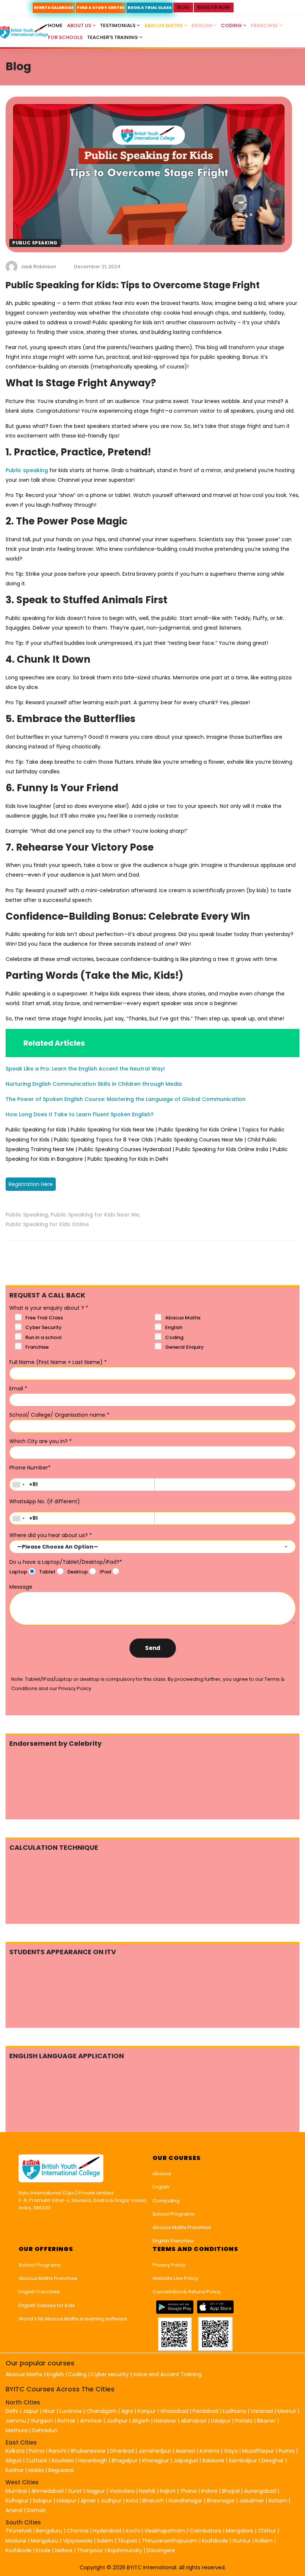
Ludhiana (235, 2411)
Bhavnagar (221, 2501)
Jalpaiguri (186, 2460)
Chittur (267, 2531)
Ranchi (57, 2451)
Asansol (185, 2451)
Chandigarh (102, 2411)
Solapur (42, 2501)
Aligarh (141, 2421)
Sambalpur (243, 2460)
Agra (127, 2411)
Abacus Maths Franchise (182, 2227)
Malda (36, 2470)
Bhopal (231, 2491)
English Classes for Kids (47, 2305)
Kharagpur (155, 2460)
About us (80, 25)
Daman (36, 2510)
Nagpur (96, 2491)
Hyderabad (107, 2531)
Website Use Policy (175, 2278)
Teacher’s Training (113, 37)
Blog (183, 7)
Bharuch (153, 2501)
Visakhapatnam (165, 2531)
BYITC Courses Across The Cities (60, 2389)
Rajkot (168, 2491)
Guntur (242, 2541)
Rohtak (67, 2421)
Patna (37, 2451)
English (202, 25)
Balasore (213, 2460)
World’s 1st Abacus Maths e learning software (73, 2319)
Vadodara (122, 2491)
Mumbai (16, 2491)
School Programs (174, 2214)
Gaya (231, 2451)
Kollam (265, 2541)
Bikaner (266, 2421)
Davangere (161, 2550)
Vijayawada (78, 2541)
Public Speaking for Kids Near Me (95, 1215)
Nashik (147, 2491)
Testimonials (118, 25)
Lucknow (71, 2411)
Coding (232, 25)
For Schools (65, 37)
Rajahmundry (126, 2550)
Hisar (49, 2411)
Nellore (65, 2550)
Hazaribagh (93, 2460)
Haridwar (165, 2421)
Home (55, 25)
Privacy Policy (169, 2265)
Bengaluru (49, 2531)
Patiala (244, 2421)
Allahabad (194, 2421)
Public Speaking (35, 243)
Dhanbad (122, 2451)
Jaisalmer (252, 2501)
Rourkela (63, 2460)
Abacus (162, 2174)
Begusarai (61, 2470)
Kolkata (15, 2451)
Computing (166, 2201)
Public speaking (27, 470)
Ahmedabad (47, 2491)
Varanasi (262, 2411)
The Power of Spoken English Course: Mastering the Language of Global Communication (126, 1099)
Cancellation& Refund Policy (187, 2292)
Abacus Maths (164, 25)
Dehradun (45, 2430)
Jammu (16, 2421)
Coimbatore (206, 2531)
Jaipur (30, 2411)
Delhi (12, 2411)
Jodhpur (117, 2421)
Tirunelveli (19, 2531)
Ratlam (279, 2501)
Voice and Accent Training (167, 2374)
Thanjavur (90, 2550)
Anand (15, 2510)
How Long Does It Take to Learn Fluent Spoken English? (80, 1114)
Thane (188, 2491)
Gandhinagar (185, 2501)
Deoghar (273, 2460)
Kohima (210, 2451)
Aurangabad (260, 2491)
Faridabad (206, 2411)
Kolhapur (17, 2501)
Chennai (78, 2531)
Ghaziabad (174, 2411)
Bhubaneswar (88, 2451)
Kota (132, 2501)
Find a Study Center (101, 8)
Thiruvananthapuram (170, 2541)
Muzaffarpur (258, 2451)
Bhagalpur (125, 2460)
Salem (105, 2541)
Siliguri (14, 2460)
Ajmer (88, 2501)
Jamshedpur (155, 2451)
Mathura (17, 2430)
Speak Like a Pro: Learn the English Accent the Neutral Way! (85, 1069)
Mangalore (240, 2531)
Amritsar (91, 2421)
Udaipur (221, 2421)
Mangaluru (45, 2541)
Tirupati (128, 2541)
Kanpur (147, 2411)
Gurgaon (42, 2421)
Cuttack (37, 2460)
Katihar (15, 2470)
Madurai (16, 2541)
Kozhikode (216, 2541)
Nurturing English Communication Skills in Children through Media (94, 1084)
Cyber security (110, 2374)
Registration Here (31, 1184)
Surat (75, 2491)
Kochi (133, 2531)
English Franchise (173, 2241)
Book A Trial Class (150, 8)
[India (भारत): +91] (18, 1484)
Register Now (214, 7)
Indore (209, 2491)
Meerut (287, 2411)
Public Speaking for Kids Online (47, 1224)
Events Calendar (54, 8)
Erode (43, 2550)
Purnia (287, 2451)
